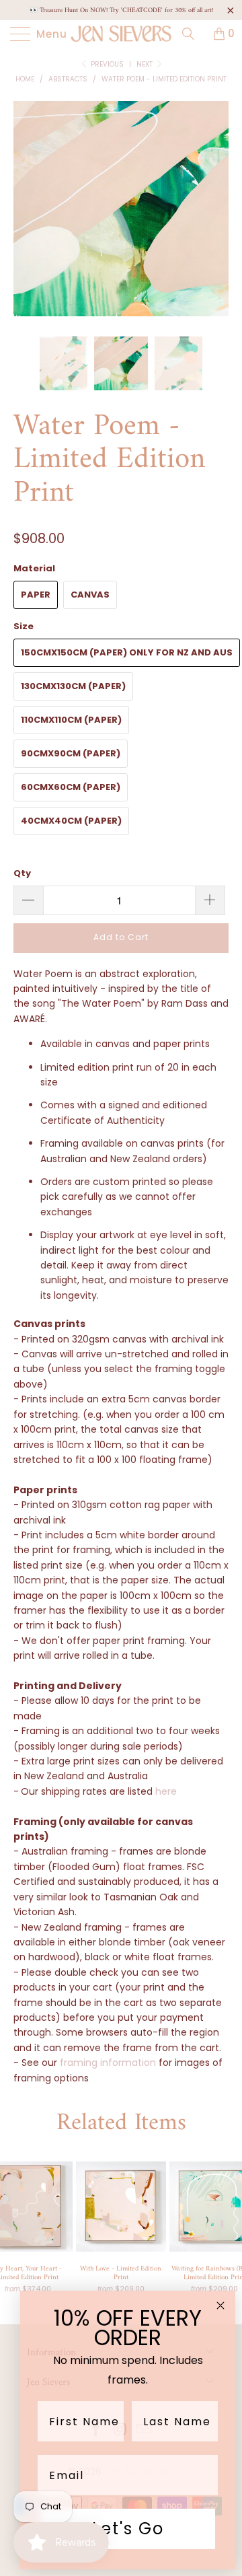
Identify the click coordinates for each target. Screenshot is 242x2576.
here (166, 1791)
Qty (22, 873)
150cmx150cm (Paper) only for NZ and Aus (127, 652)
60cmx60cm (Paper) (71, 787)
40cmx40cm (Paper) (71, 821)
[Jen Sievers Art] (121, 34)
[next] (216, 219)
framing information (108, 2063)
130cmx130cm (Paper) (73, 686)
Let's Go (128, 2529)
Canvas (90, 595)
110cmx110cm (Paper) (71, 720)
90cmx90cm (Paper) (71, 753)
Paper (36, 595)
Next (146, 64)
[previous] (26, 219)
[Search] (193, 34)
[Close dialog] (220, 2305)
